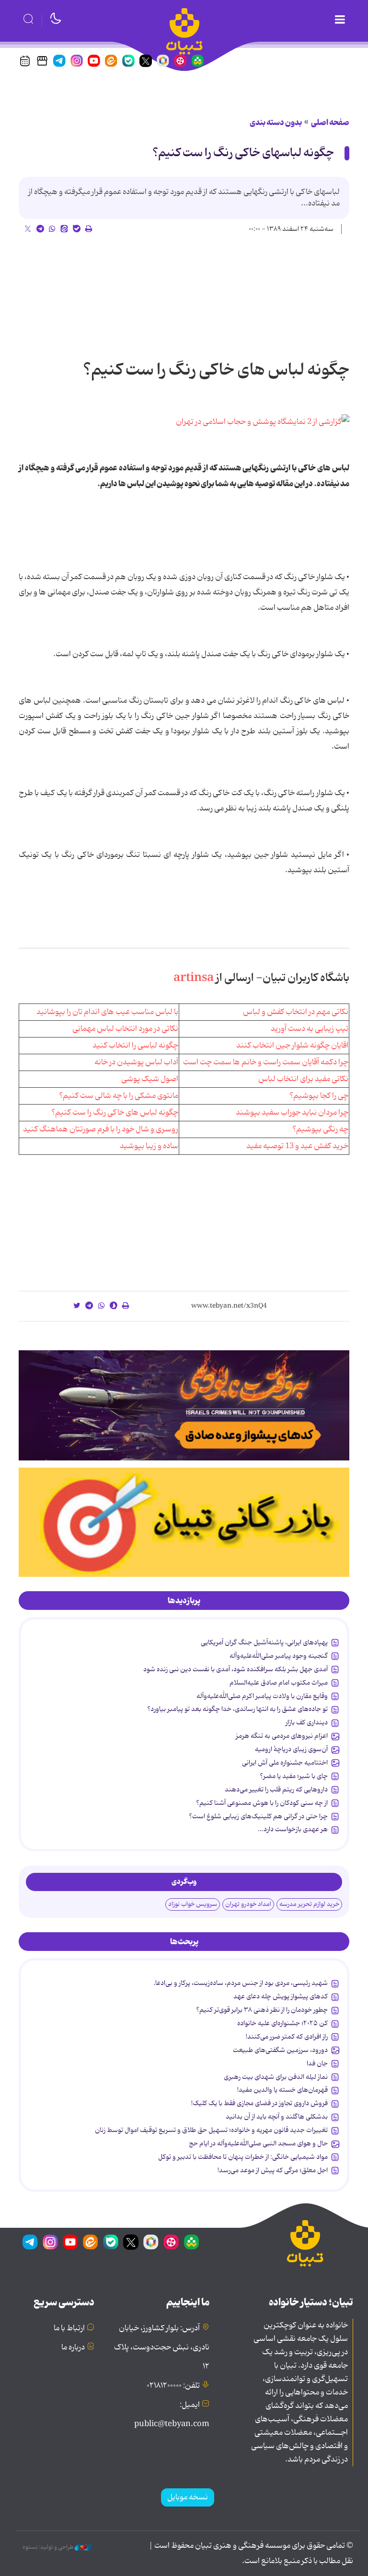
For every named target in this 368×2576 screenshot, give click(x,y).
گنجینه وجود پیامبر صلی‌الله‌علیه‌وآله (279, 1656)
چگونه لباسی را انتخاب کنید (135, 1046)
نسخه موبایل (188, 2497)
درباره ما (73, 2348)
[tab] (184, 1601)
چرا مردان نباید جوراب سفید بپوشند (292, 1113)
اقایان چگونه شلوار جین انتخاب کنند (292, 1046)
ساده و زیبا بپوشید (149, 1146)
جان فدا (317, 2063)
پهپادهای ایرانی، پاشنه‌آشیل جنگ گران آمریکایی (264, 1642)
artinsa (194, 978)
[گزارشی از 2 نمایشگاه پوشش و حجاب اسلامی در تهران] (263, 422)
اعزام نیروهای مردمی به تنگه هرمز (282, 1736)
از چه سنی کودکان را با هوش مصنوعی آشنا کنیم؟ (262, 1803)
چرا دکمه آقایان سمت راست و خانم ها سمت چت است (266, 1062)
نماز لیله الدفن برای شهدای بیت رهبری (276, 2077)
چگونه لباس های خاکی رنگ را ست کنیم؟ (115, 1113)
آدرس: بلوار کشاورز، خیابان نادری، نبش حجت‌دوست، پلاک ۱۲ (162, 2348)
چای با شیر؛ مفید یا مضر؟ (294, 1776)
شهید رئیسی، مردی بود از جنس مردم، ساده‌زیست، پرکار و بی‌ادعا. (241, 1983)
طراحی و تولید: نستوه (49, 2547)
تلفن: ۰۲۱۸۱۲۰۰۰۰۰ (173, 2386)
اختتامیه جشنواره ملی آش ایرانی (285, 1763)
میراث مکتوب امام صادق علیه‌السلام (279, 1683)
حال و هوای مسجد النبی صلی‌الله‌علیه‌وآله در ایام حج (258, 2143)
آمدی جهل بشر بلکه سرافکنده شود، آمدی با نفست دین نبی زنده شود (236, 1669)
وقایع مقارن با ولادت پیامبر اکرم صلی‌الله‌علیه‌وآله (262, 1696)
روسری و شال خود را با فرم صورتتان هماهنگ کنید (101, 1129)
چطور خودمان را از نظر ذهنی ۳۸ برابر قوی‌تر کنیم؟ (262, 2010)
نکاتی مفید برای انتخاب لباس (303, 1079)
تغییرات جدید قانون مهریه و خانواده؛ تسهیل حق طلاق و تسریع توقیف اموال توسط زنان (211, 2130)
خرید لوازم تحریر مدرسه (309, 1904)
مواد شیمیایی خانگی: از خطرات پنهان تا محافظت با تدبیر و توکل (243, 2157)
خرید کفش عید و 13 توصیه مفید (297, 1146)
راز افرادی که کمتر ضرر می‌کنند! (287, 2037)
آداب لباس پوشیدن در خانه (136, 1062)
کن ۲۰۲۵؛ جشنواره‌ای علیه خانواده (282, 2023)
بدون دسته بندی (276, 123)
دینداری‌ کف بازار (307, 1722)
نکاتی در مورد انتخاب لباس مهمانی (125, 1029)
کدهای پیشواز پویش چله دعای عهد (281, 1996)
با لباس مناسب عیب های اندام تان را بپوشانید (107, 1012)
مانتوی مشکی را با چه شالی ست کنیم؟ (119, 1096)
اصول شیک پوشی (150, 1079)
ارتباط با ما (69, 2328)
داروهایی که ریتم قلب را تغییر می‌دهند (276, 1790)
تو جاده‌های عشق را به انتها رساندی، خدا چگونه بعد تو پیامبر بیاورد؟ (237, 1709)
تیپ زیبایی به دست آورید (310, 1029)
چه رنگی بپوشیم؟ (320, 1129)
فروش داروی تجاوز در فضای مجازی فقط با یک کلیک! (259, 2103)
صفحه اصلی (330, 123)
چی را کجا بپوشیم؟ (319, 1096)
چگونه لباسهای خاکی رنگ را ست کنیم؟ (243, 153)
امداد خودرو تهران (248, 1904)
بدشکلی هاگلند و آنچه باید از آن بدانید (277, 2117)
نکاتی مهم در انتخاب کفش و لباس (296, 1012)
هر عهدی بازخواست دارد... (293, 1829)
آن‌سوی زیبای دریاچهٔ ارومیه (291, 1749)
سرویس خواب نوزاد (193, 1904)
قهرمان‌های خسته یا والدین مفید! (282, 2090)
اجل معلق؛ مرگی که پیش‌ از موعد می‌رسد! (273, 2170)
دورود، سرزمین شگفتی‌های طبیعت (280, 2050)
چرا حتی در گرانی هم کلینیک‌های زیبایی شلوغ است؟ (258, 1816)
